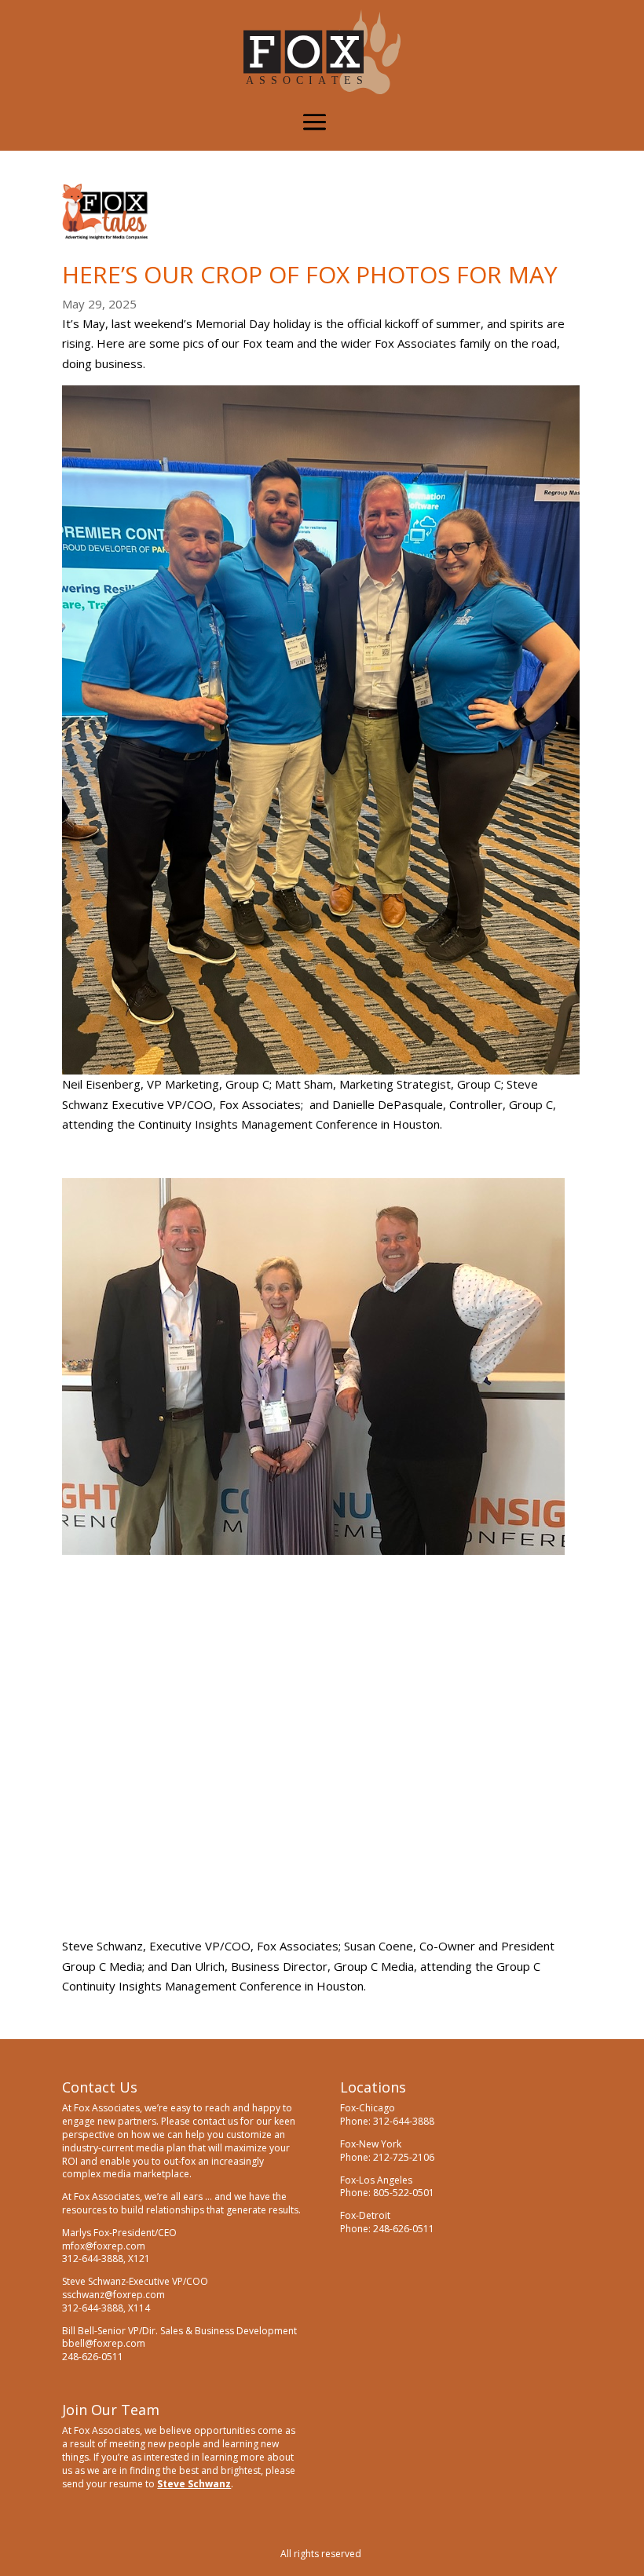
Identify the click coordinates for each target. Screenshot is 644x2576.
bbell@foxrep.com (104, 2343)
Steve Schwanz (194, 2484)
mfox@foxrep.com (104, 2246)
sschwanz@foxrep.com (113, 2295)
